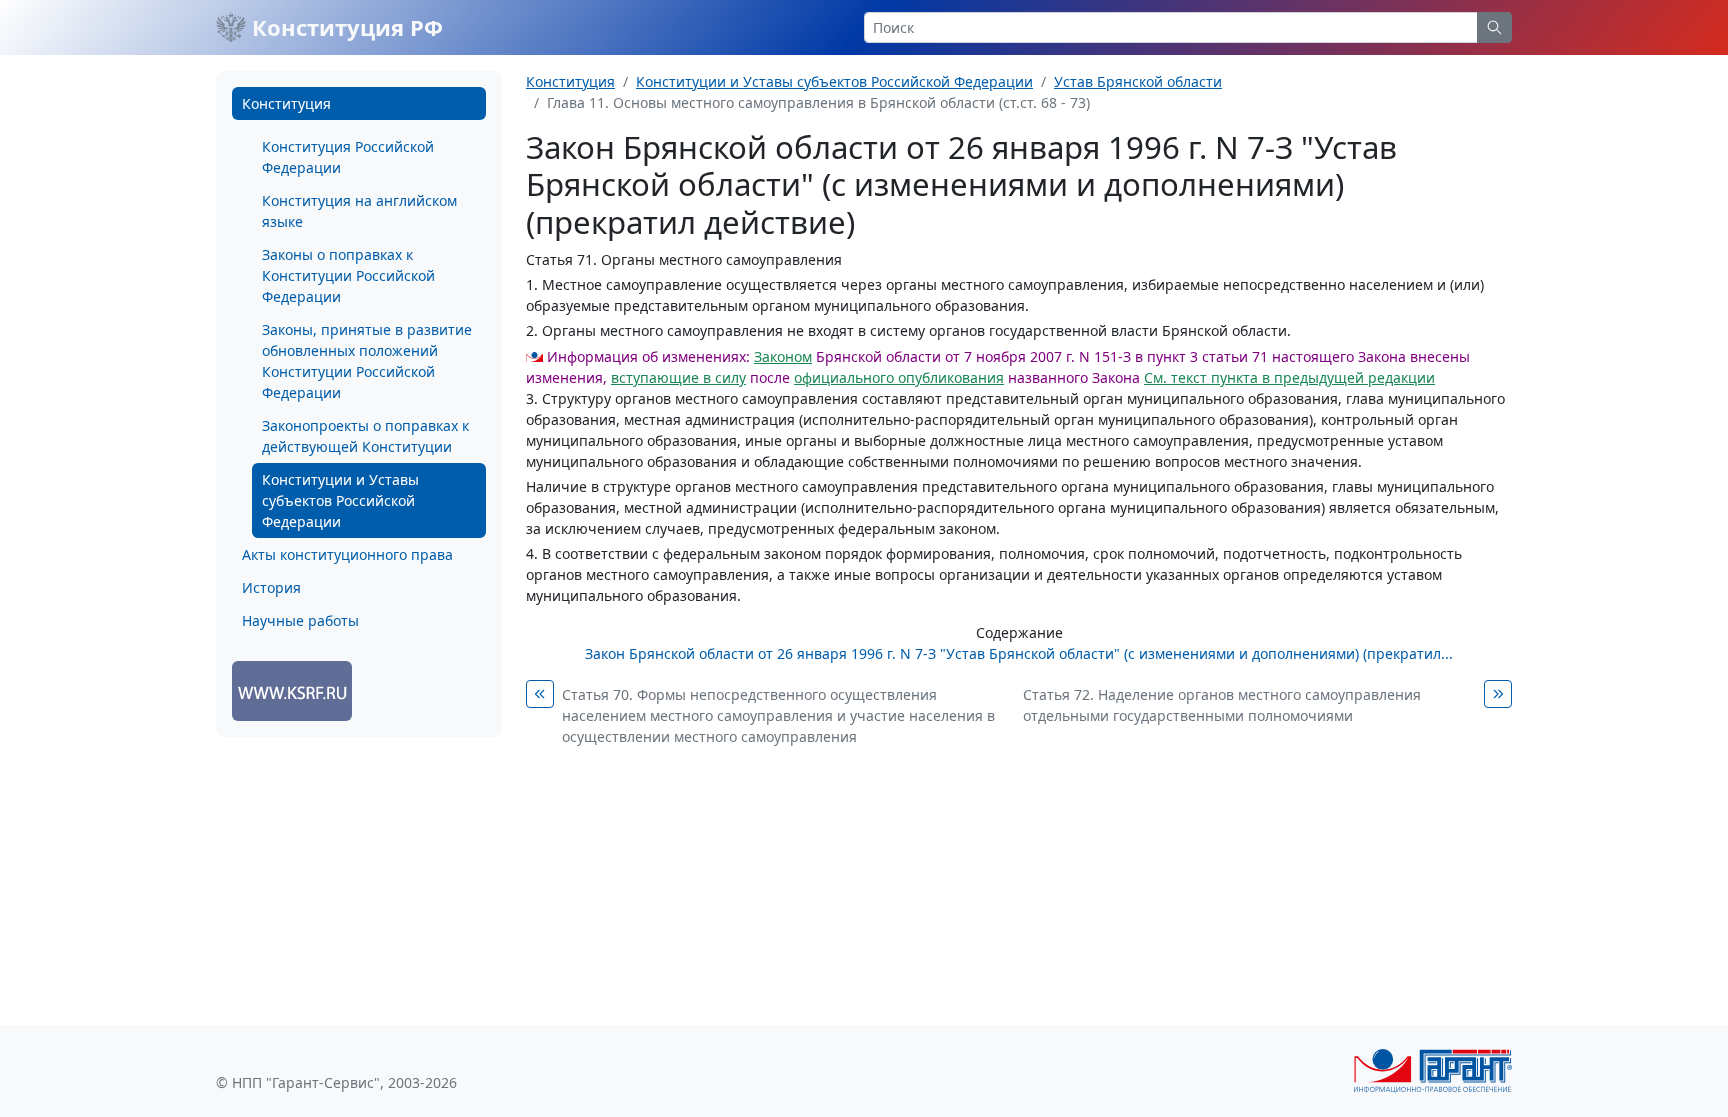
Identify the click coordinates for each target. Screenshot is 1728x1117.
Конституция (286, 103)
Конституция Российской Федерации (348, 157)
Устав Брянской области (1138, 81)
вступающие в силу (678, 377)
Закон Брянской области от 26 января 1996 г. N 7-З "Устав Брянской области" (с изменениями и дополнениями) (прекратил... (1019, 653)
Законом (783, 356)
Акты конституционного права (347, 554)
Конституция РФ (344, 27)
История (271, 587)
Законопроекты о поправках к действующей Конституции (365, 436)
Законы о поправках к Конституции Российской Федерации (348, 275)
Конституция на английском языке (359, 211)
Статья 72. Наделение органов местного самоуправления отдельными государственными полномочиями (1222, 705)
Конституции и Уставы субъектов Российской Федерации (340, 500)
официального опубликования (899, 377)
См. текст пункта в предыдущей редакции (1289, 377)
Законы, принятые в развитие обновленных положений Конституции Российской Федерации (367, 361)
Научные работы (300, 620)
